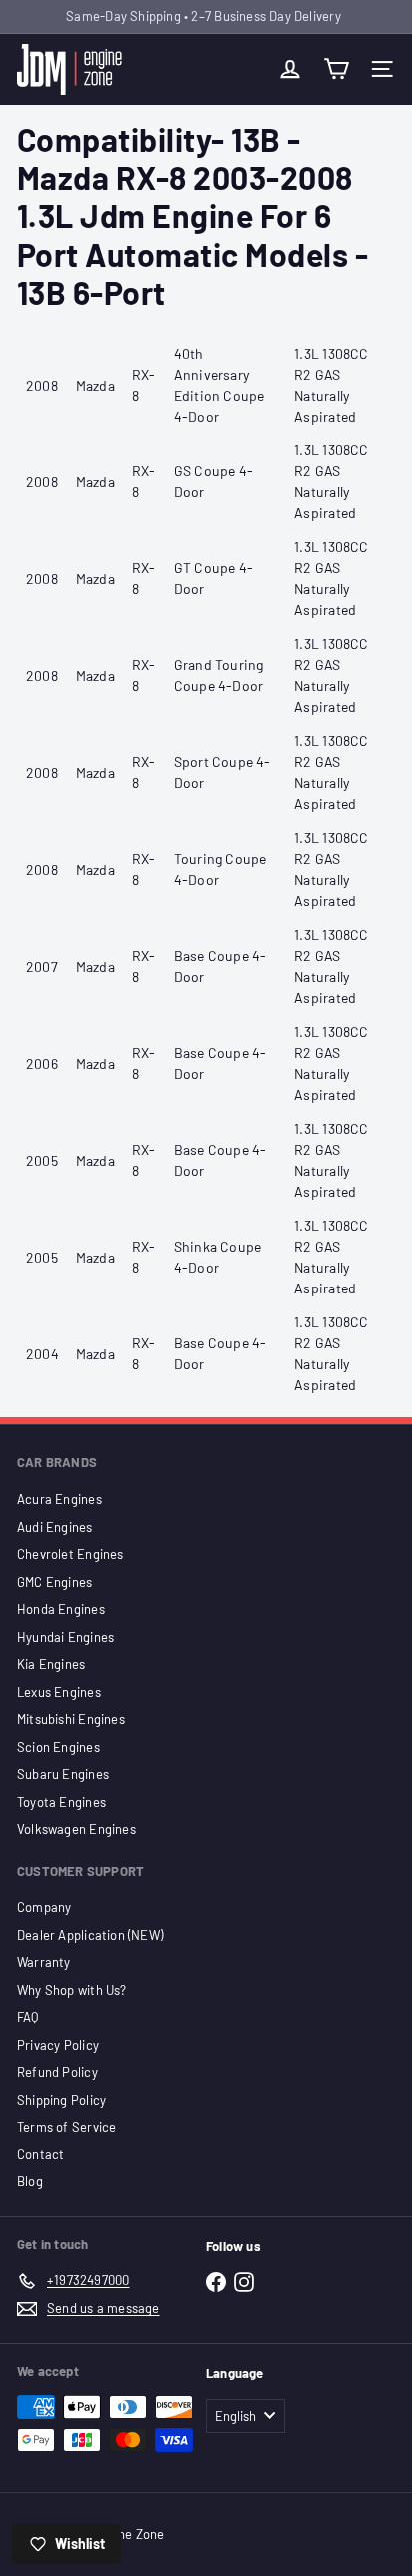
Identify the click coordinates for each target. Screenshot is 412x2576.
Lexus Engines (59, 1692)
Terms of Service (66, 2127)
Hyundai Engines (65, 1637)
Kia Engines (51, 1664)
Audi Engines (55, 1527)
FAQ (28, 2017)
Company (44, 1907)
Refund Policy (57, 2072)
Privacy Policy (58, 2045)
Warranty (44, 1962)
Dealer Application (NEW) (90, 1935)
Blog (30, 2181)
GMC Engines (54, 1582)
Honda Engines (61, 1609)
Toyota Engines (61, 1802)
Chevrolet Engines (70, 1554)
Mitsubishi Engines (71, 1719)
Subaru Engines (63, 1774)
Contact (40, 2154)
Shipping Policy (61, 2100)
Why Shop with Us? (72, 1990)
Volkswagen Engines (76, 1829)
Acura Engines (59, 1499)
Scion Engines (58, 1747)
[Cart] (336, 69)
